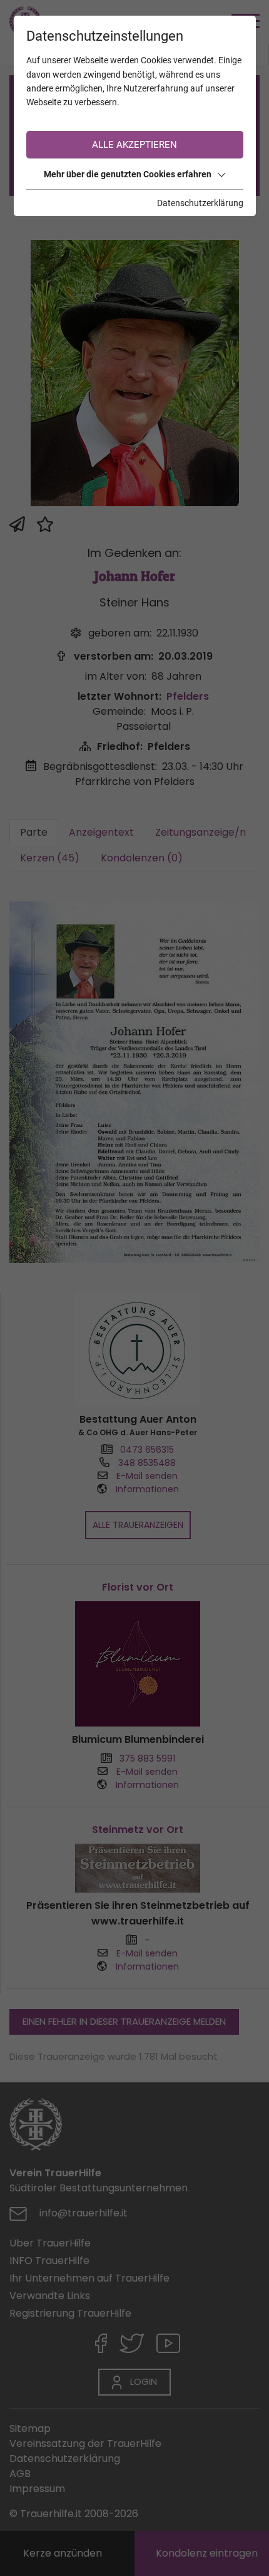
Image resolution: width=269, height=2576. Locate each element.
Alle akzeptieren (134, 145)
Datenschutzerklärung (200, 203)
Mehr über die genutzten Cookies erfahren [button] (128, 174)
